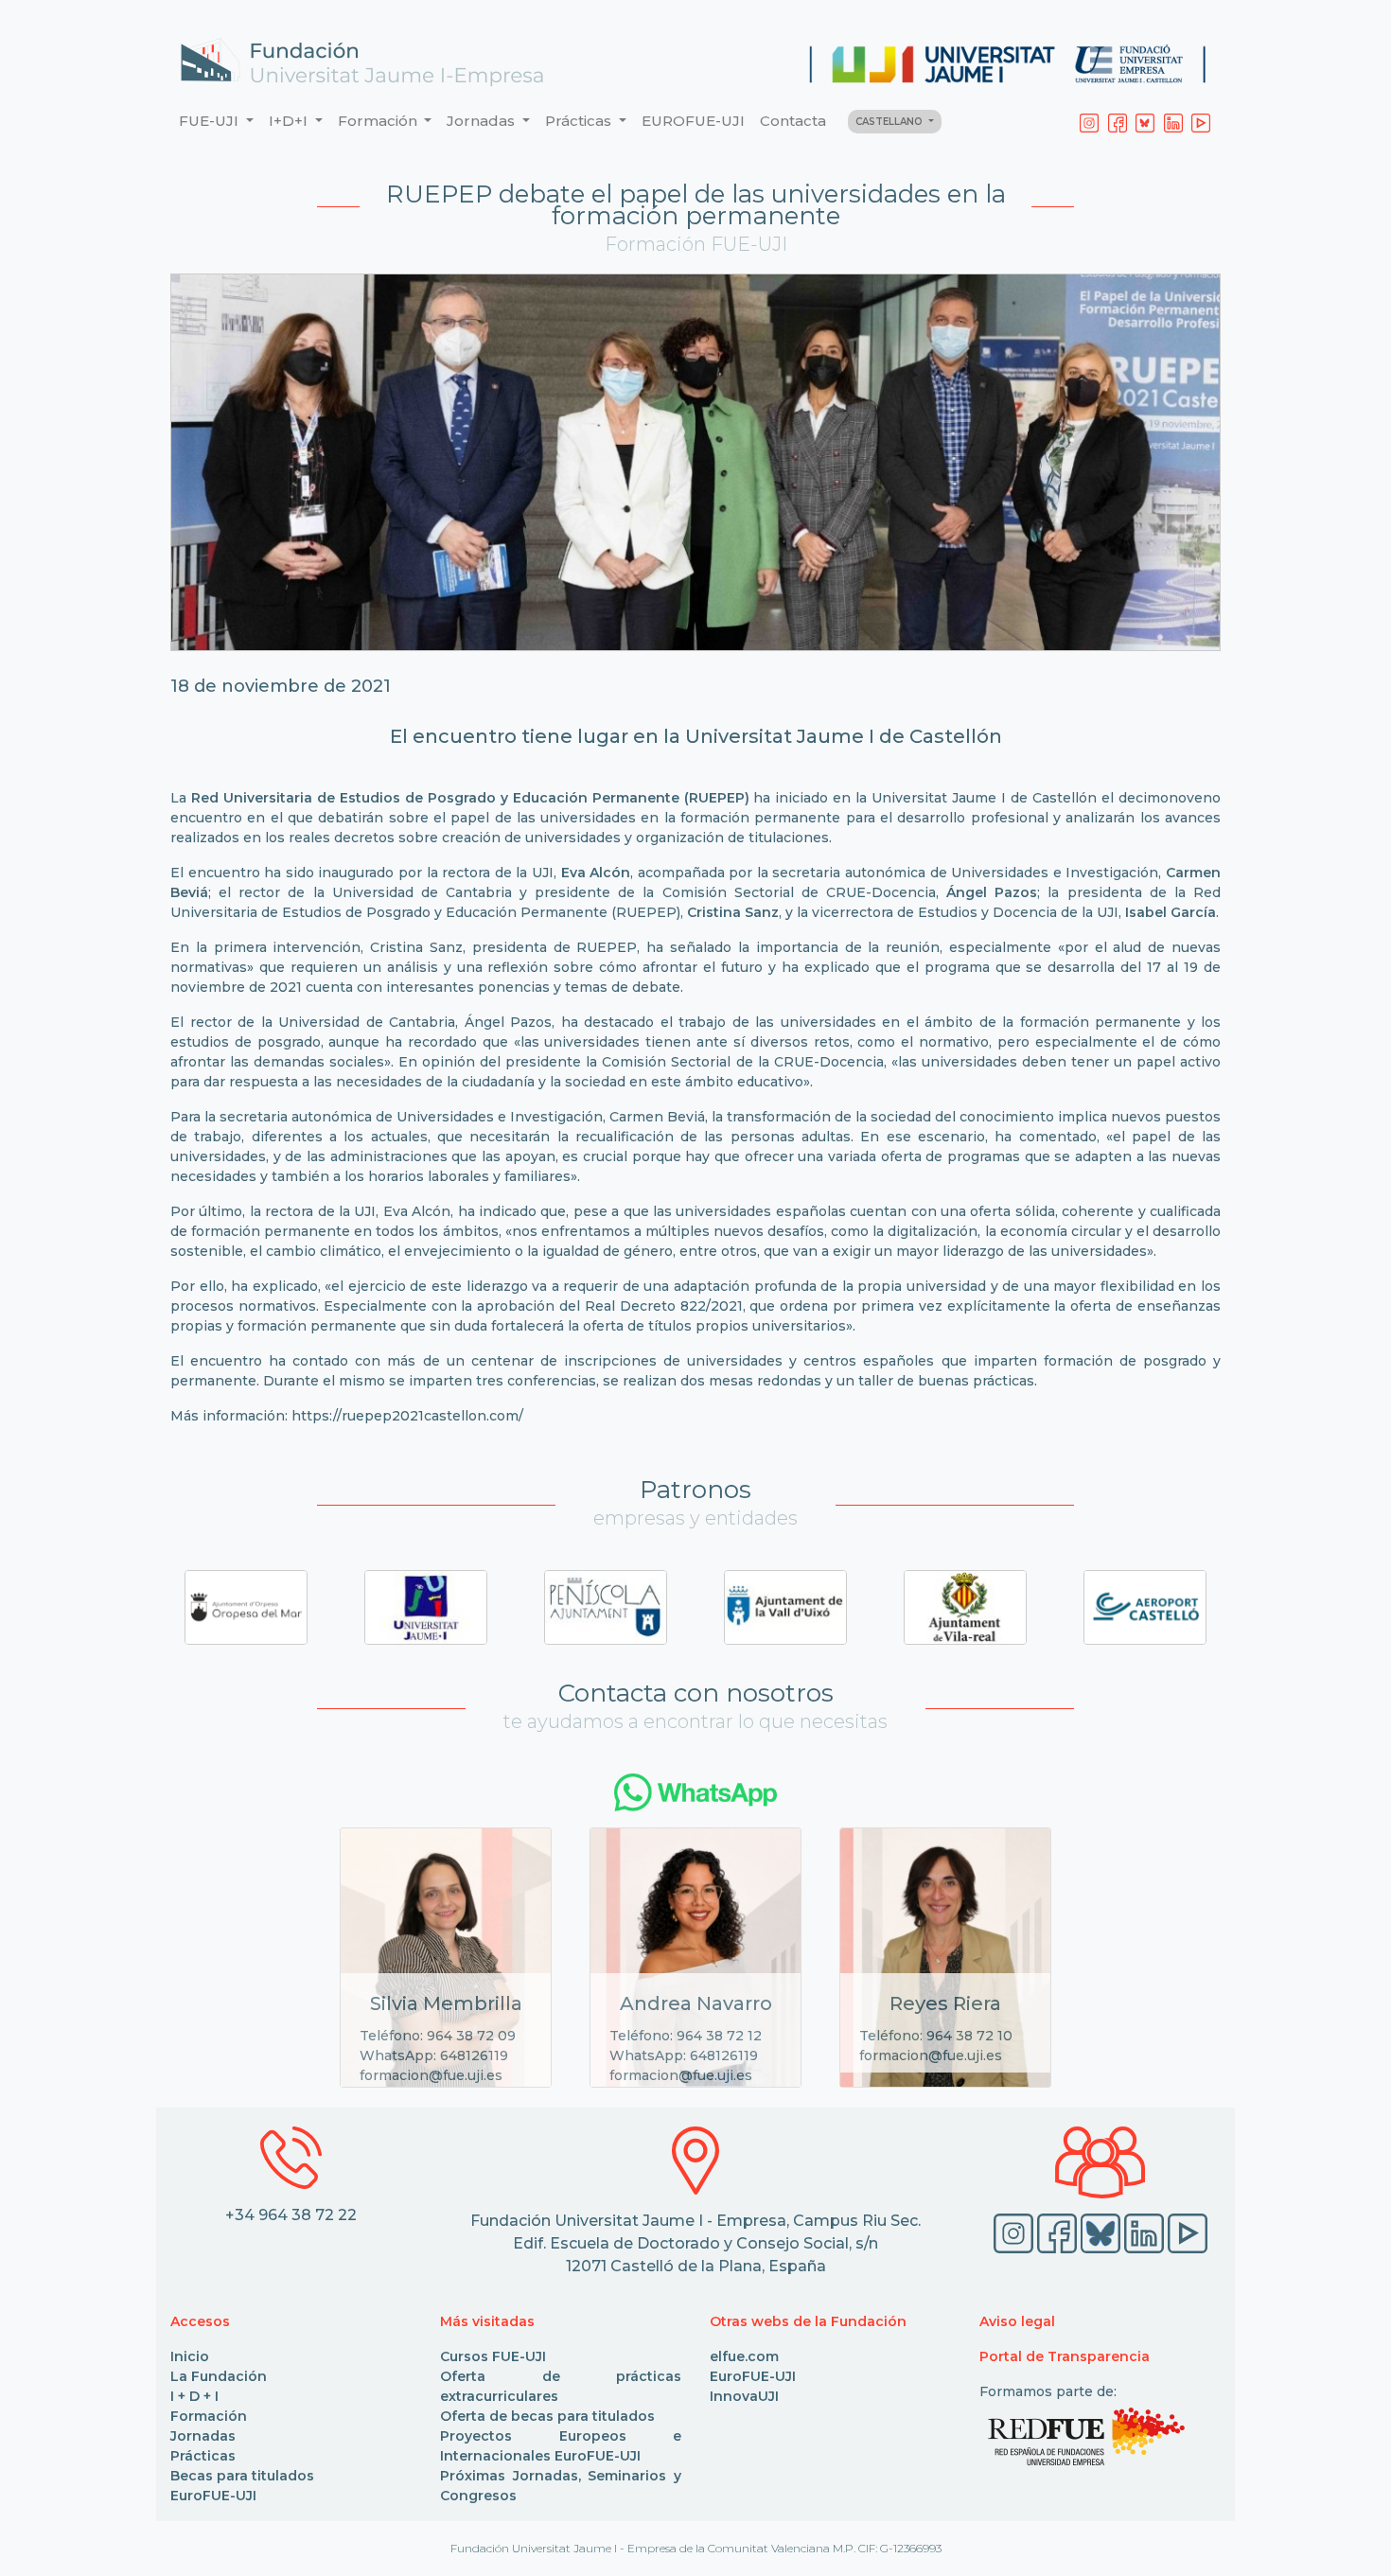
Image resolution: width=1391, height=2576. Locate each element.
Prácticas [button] (580, 121)
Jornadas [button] (483, 121)
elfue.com (744, 2356)
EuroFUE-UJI (213, 2496)
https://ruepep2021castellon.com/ (407, 1416)
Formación (209, 2416)
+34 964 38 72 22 (291, 2215)
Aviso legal (1017, 2321)
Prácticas (203, 2456)
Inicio (190, 2356)
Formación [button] (379, 121)
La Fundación (219, 2376)
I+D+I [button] (290, 121)
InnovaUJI (744, 2396)
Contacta (793, 121)
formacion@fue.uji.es (431, 2075)
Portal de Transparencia (1065, 2356)
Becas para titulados (242, 2476)
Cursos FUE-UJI (493, 2356)
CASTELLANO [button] (890, 122)
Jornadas (203, 2436)
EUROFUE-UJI (693, 121)
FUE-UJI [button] (211, 121)
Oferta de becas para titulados (547, 2416)
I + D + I (194, 2396)
